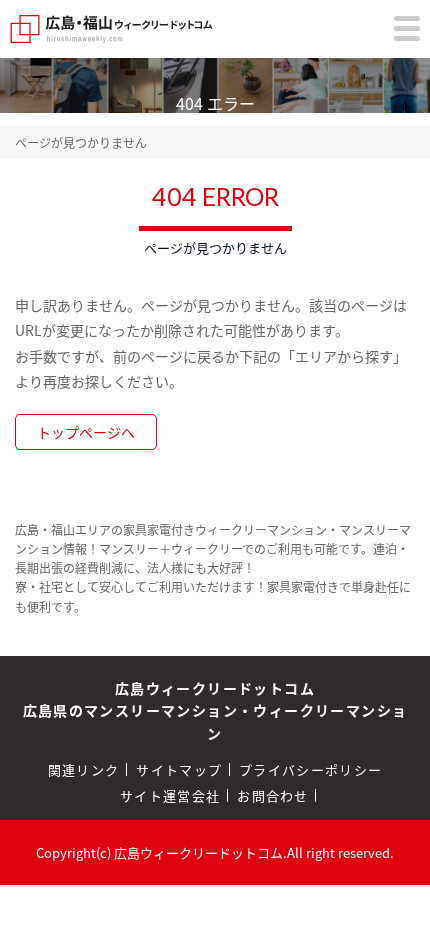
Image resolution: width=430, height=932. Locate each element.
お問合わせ (273, 795)
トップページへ (86, 432)
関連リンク (84, 769)
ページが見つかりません (81, 142)
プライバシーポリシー (310, 769)
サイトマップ (179, 769)
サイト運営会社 (170, 795)
